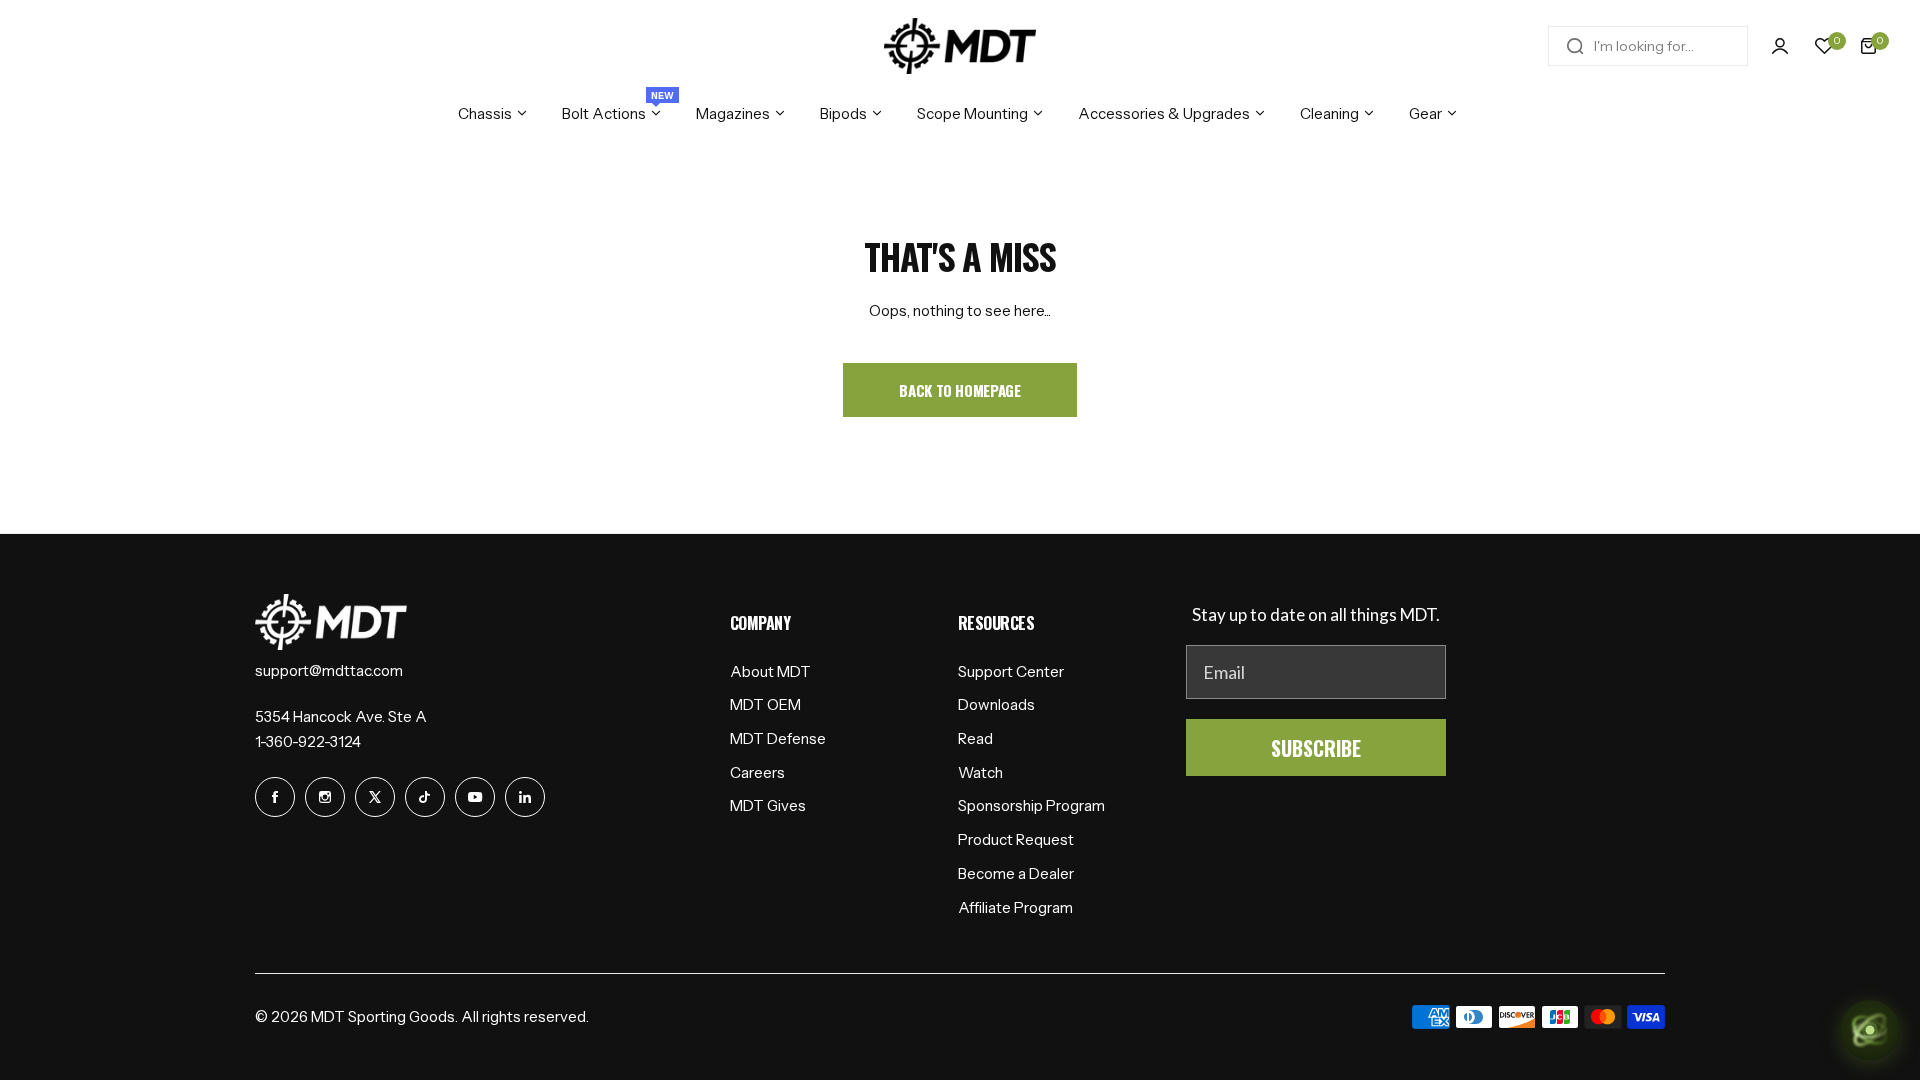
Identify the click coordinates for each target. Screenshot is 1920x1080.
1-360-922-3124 (308, 741)
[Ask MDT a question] (1870, 1030)
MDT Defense (778, 738)
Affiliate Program (1015, 907)
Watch (980, 772)
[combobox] (1648, 46)
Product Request (1016, 839)
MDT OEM (765, 704)
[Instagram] (325, 797)
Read (975, 738)
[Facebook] (275, 797)
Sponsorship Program (1031, 805)
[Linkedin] (525, 797)
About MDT (770, 671)
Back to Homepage (959, 390)
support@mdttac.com (329, 670)
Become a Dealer (1016, 873)
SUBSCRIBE (1316, 748)
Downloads (996, 704)
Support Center (1011, 671)
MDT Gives (768, 805)
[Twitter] (375, 797)
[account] (1780, 46)
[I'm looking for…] (1575, 46)
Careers (757, 772)
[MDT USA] (960, 46)
